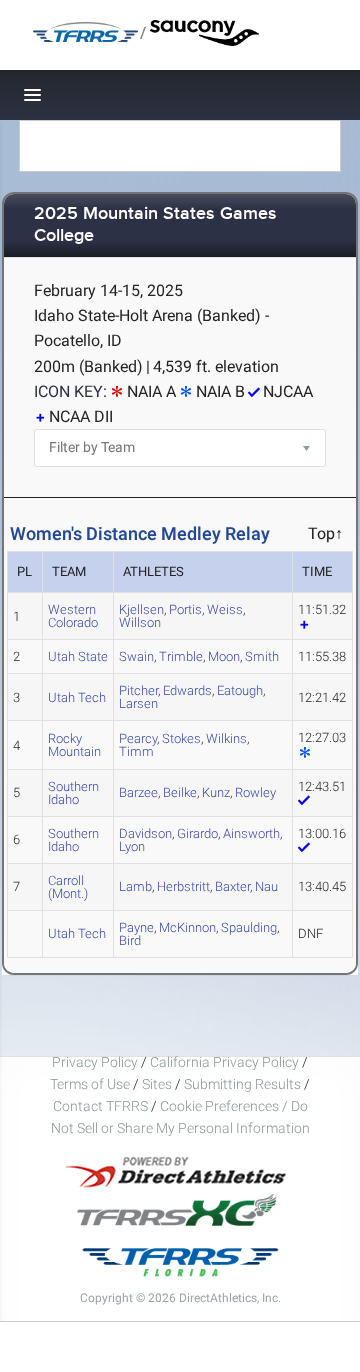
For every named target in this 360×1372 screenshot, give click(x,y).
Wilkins (226, 738)
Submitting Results (242, 1084)
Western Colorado (73, 616)
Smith (262, 656)
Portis (185, 609)
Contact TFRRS (102, 1106)
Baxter (232, 886)
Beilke (180, 792)
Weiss (225, 609)
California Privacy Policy (224, 1062)
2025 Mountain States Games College (155, 225)
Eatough (240, 690)
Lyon (132, 846)
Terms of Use (90, 1084)
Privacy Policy (95, 1062)
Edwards (187, 690)
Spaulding (249, 927)
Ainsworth (251, 833)
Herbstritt (183, 886)
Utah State (78, 656)
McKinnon (187, 927)
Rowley (255, 792)
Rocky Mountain (74, 745)
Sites (157, 1084)
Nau (266, 886)
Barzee (138, 792)
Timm (136, 751)
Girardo (197, 833)
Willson (140, 622)
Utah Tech (77, 697)
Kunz (216, 792)
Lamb (135, 886)
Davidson (145, 833)
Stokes (181, 738)
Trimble (181, 656)
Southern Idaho (73, 793)
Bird (130, 940)
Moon (224, 656)
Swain (136, 656)
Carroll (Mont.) (68, 887)
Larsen (138, 703)
